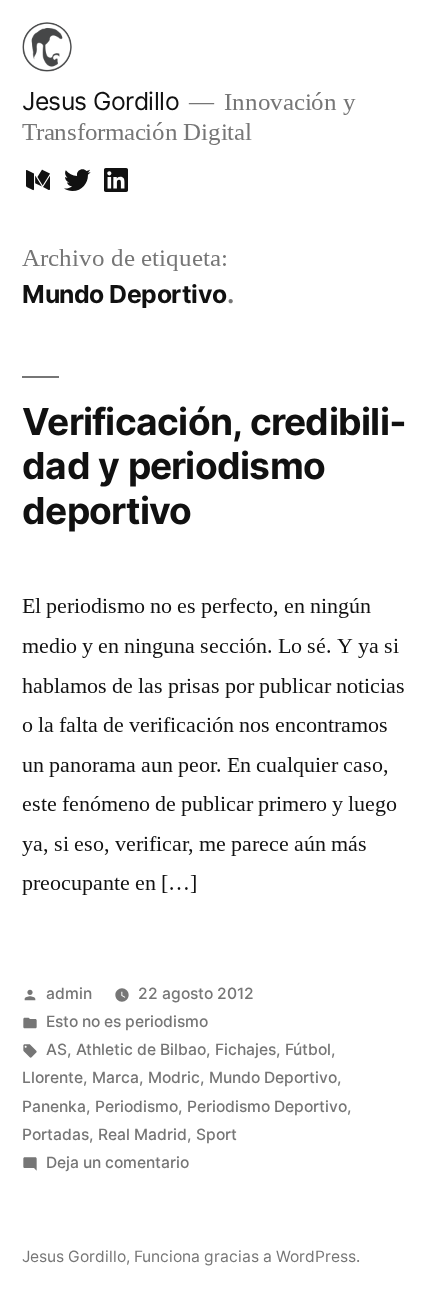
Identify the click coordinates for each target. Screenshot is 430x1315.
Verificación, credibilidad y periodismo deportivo (214, 466)
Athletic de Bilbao (141, 1049)
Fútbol (308, 1049)
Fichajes (245, 1049)
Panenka (54, 1106)
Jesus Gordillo (100, 101)
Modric (174, 1077)
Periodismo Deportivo (267, 1106)
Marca (115, 1077)
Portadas (55, 1134)
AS (56, 1049)
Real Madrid (142, 1134)
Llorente (52, 1077)
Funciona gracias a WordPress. (247, 1256)
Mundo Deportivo (273, 1077)
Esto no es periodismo (127, 1021)
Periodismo (136, 1106)
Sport (216, 1134)
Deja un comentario (117, 1162)
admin (69, 993)
